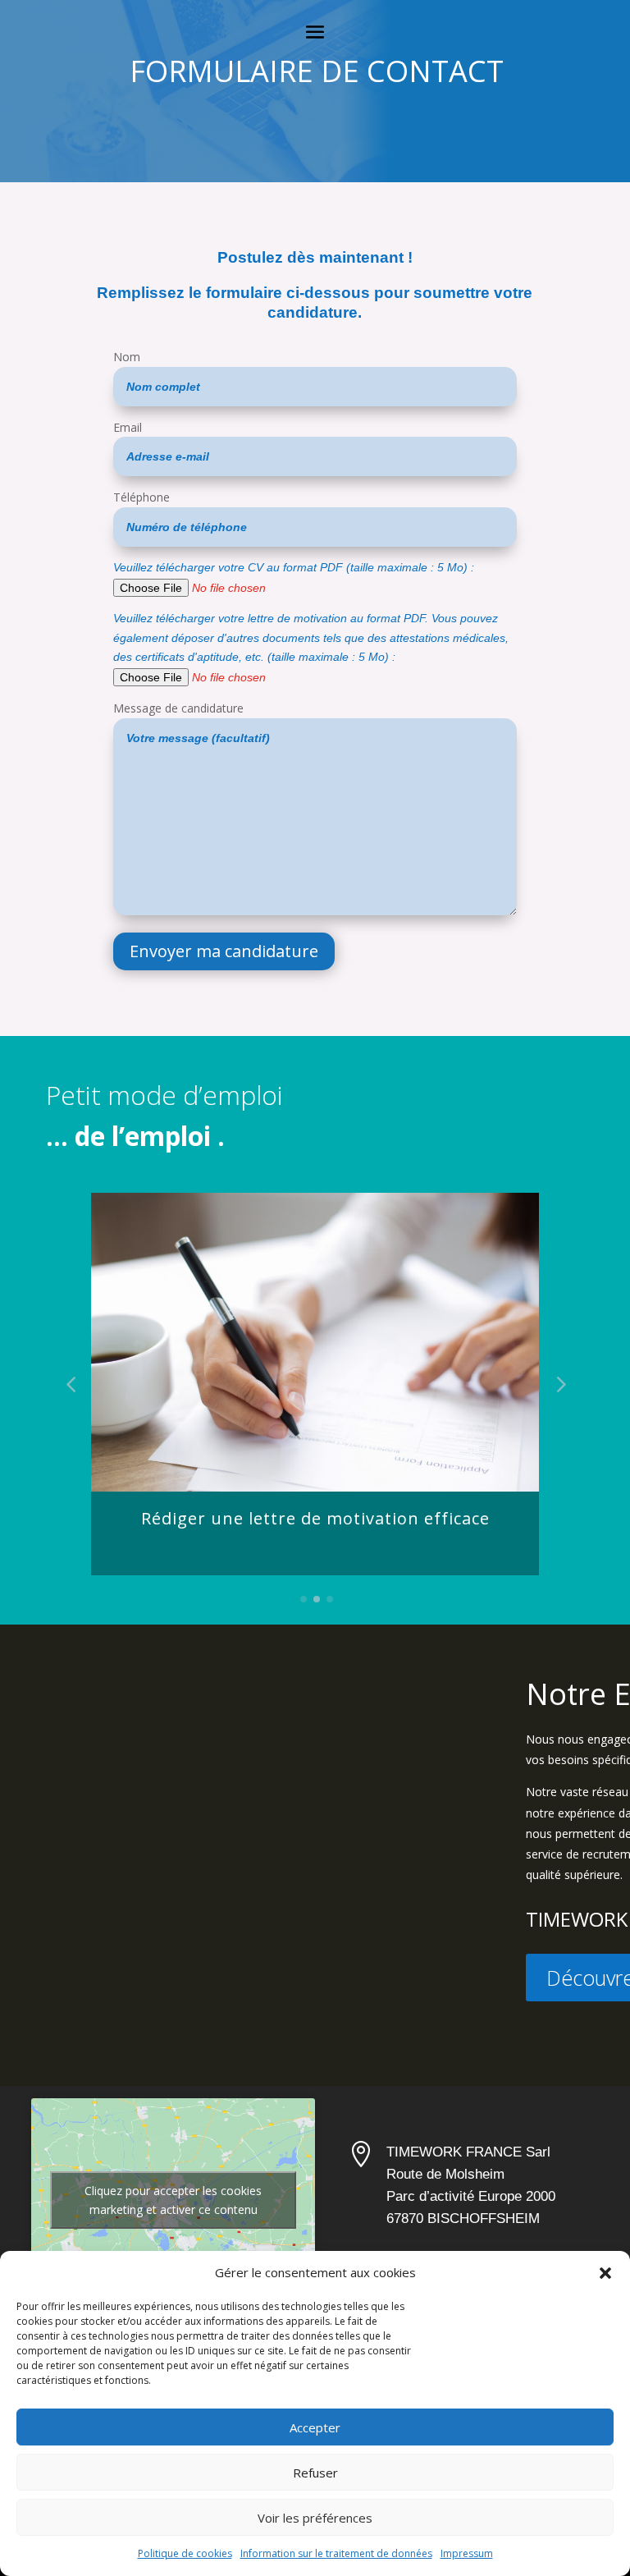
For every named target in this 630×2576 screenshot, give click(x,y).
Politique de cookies (185, 2553)
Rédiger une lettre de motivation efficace (315, 1518)
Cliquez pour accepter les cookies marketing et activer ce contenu (173, 2200)
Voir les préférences (315, 2518)
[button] (605, 2273)
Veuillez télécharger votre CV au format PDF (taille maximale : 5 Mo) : (294, 567)
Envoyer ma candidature (224, 951)
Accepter (315, 2427)
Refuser (315, 2473)
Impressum (467, 2553)
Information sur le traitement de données (336, 2553)
